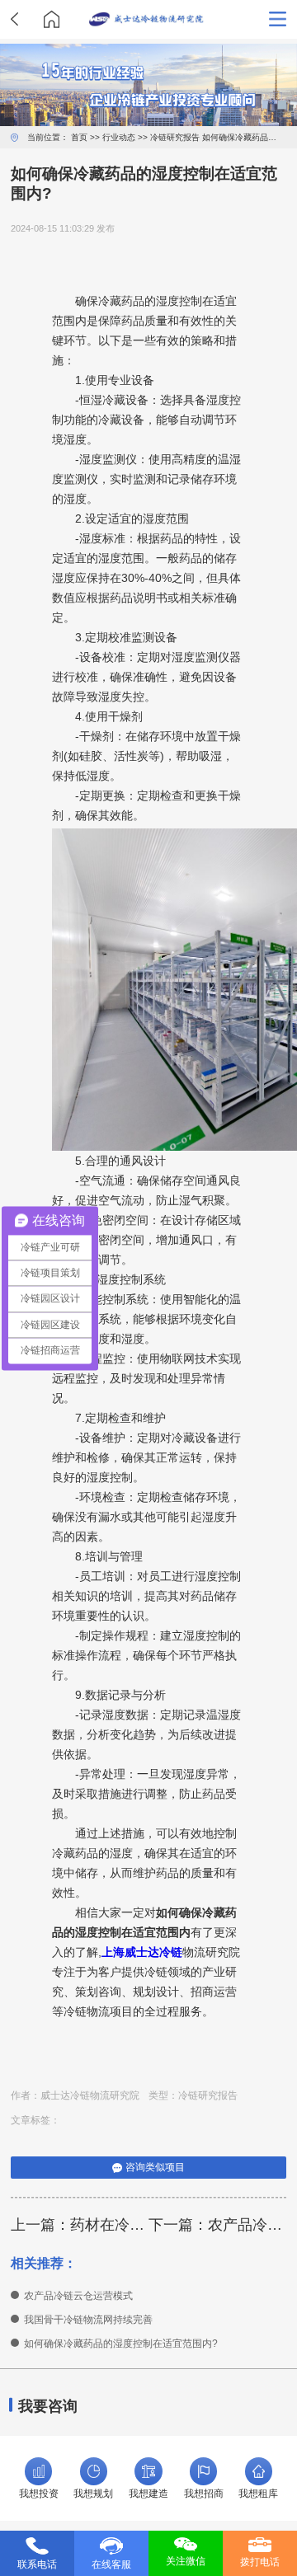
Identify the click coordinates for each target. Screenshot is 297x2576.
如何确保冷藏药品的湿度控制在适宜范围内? (121, 2344)
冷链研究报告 (175, 137)
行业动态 (119, 137)
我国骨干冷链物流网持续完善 (88, 2320)
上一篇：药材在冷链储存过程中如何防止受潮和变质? (80, 2225)
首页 (79, 137)
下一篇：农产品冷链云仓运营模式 (217, 2225)
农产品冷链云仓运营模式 (78, 2296)
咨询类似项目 (155, 2167)
